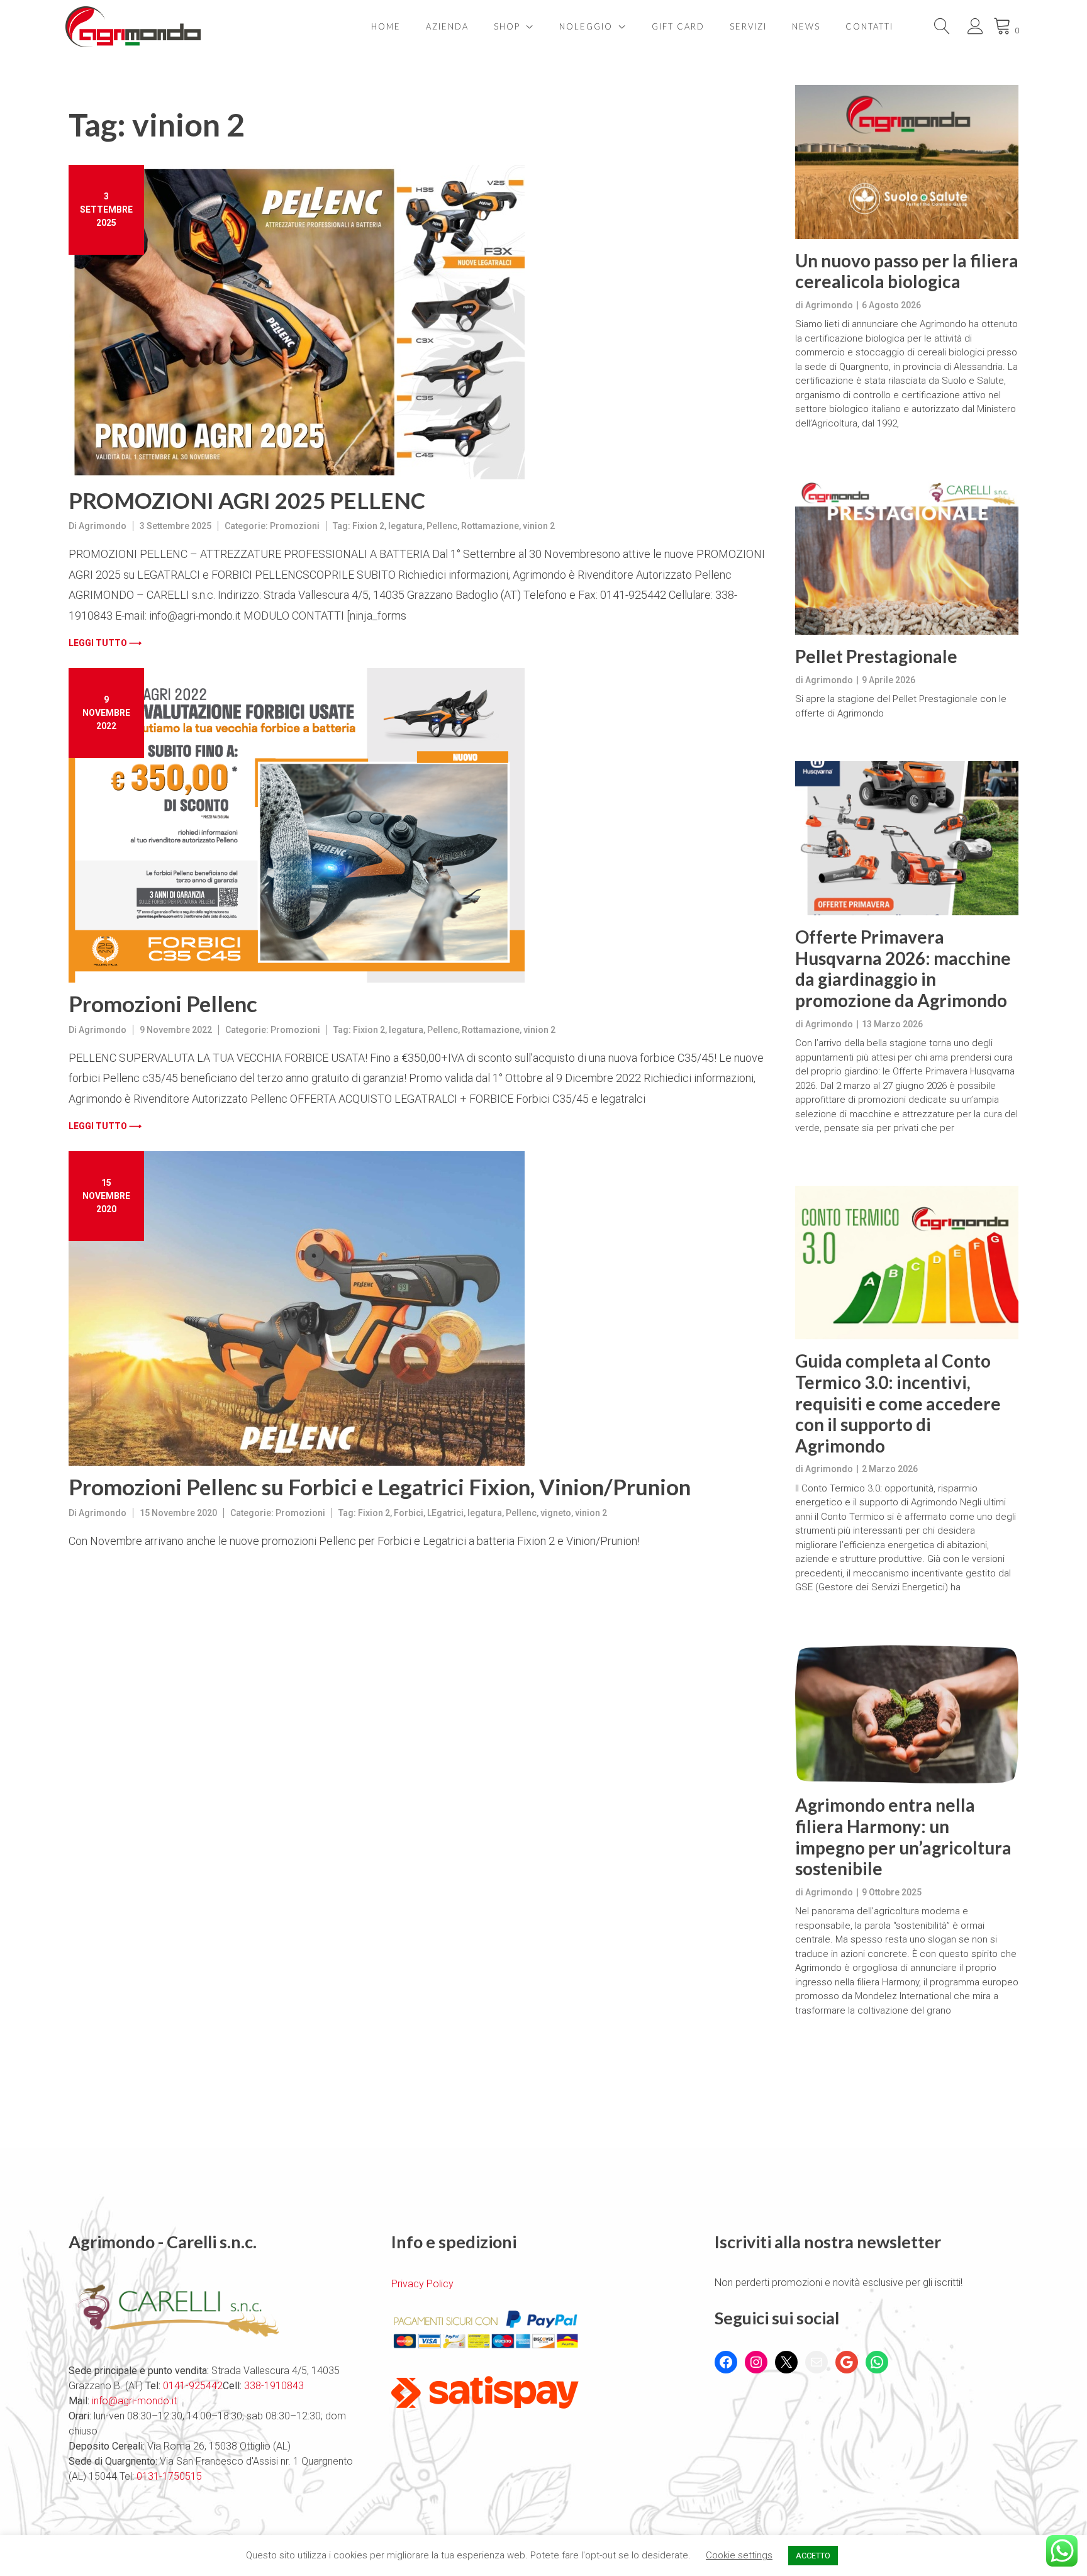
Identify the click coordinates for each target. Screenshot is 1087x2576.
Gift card (678, 26)
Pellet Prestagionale (876, 656)
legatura (405, 526)
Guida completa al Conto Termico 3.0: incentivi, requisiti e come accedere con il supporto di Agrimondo (898, 1403)
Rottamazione (490, 526)
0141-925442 (193, 2386)
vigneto (556, 1513)
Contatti (869, 26)
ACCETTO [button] (813, 2556)
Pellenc (442, 526)
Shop (507, 26)
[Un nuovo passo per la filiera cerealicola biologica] (907, 162)
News (806, 26)
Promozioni (295, 526)
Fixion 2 (368, 526)
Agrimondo (103, 526)
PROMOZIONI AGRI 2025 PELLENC (247, 500)
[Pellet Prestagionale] (907, 558)
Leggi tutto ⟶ (105, 643)
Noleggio (586, 26)
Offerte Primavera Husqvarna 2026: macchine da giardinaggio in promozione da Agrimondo (903, 969)
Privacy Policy (422, 2284)
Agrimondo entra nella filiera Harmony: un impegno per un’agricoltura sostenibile (903, 1837)
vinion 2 (539, 526)
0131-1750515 (168, 2476)
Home (386, 26)
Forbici (409, 1513)
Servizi (748, 26)
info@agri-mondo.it (134, 2401)
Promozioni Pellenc (163, 1003)
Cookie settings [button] (739, 2555)
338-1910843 (274, 2386)
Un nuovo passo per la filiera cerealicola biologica (907, 271)
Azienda (447, 26)
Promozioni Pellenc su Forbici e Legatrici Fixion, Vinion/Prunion (380, 1486)
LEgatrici (445, 1513)
